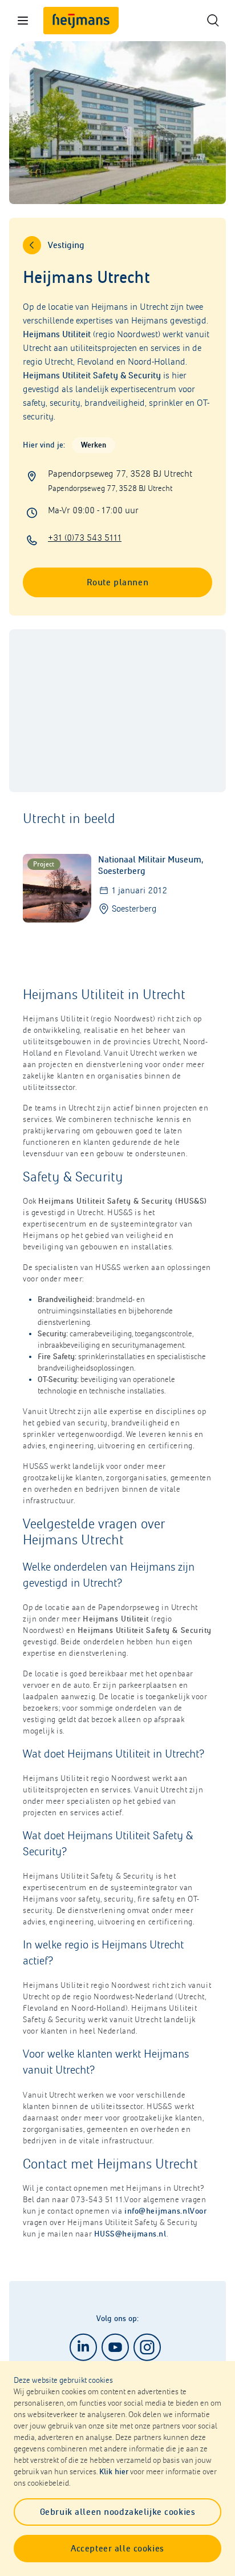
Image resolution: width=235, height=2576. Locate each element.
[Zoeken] (212, 21)
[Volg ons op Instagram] (147, 2347)
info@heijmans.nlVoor (165, 2211)
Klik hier (114, 2472)
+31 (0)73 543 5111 (85, 538)
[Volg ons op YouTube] (115, 2347)
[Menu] (23, 21)
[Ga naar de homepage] (81, 21)
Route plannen (117, 582)
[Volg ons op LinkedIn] (83, 2347)
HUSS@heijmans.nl (130, 2234)
